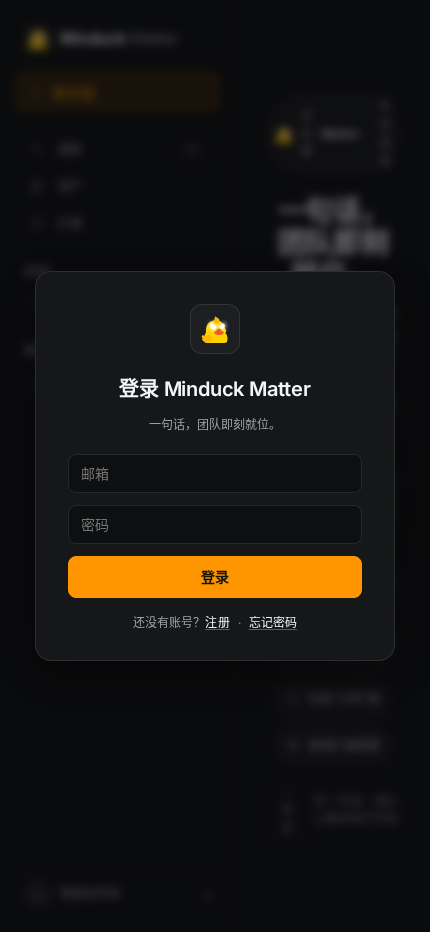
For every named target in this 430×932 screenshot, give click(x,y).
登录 (215, 576)
